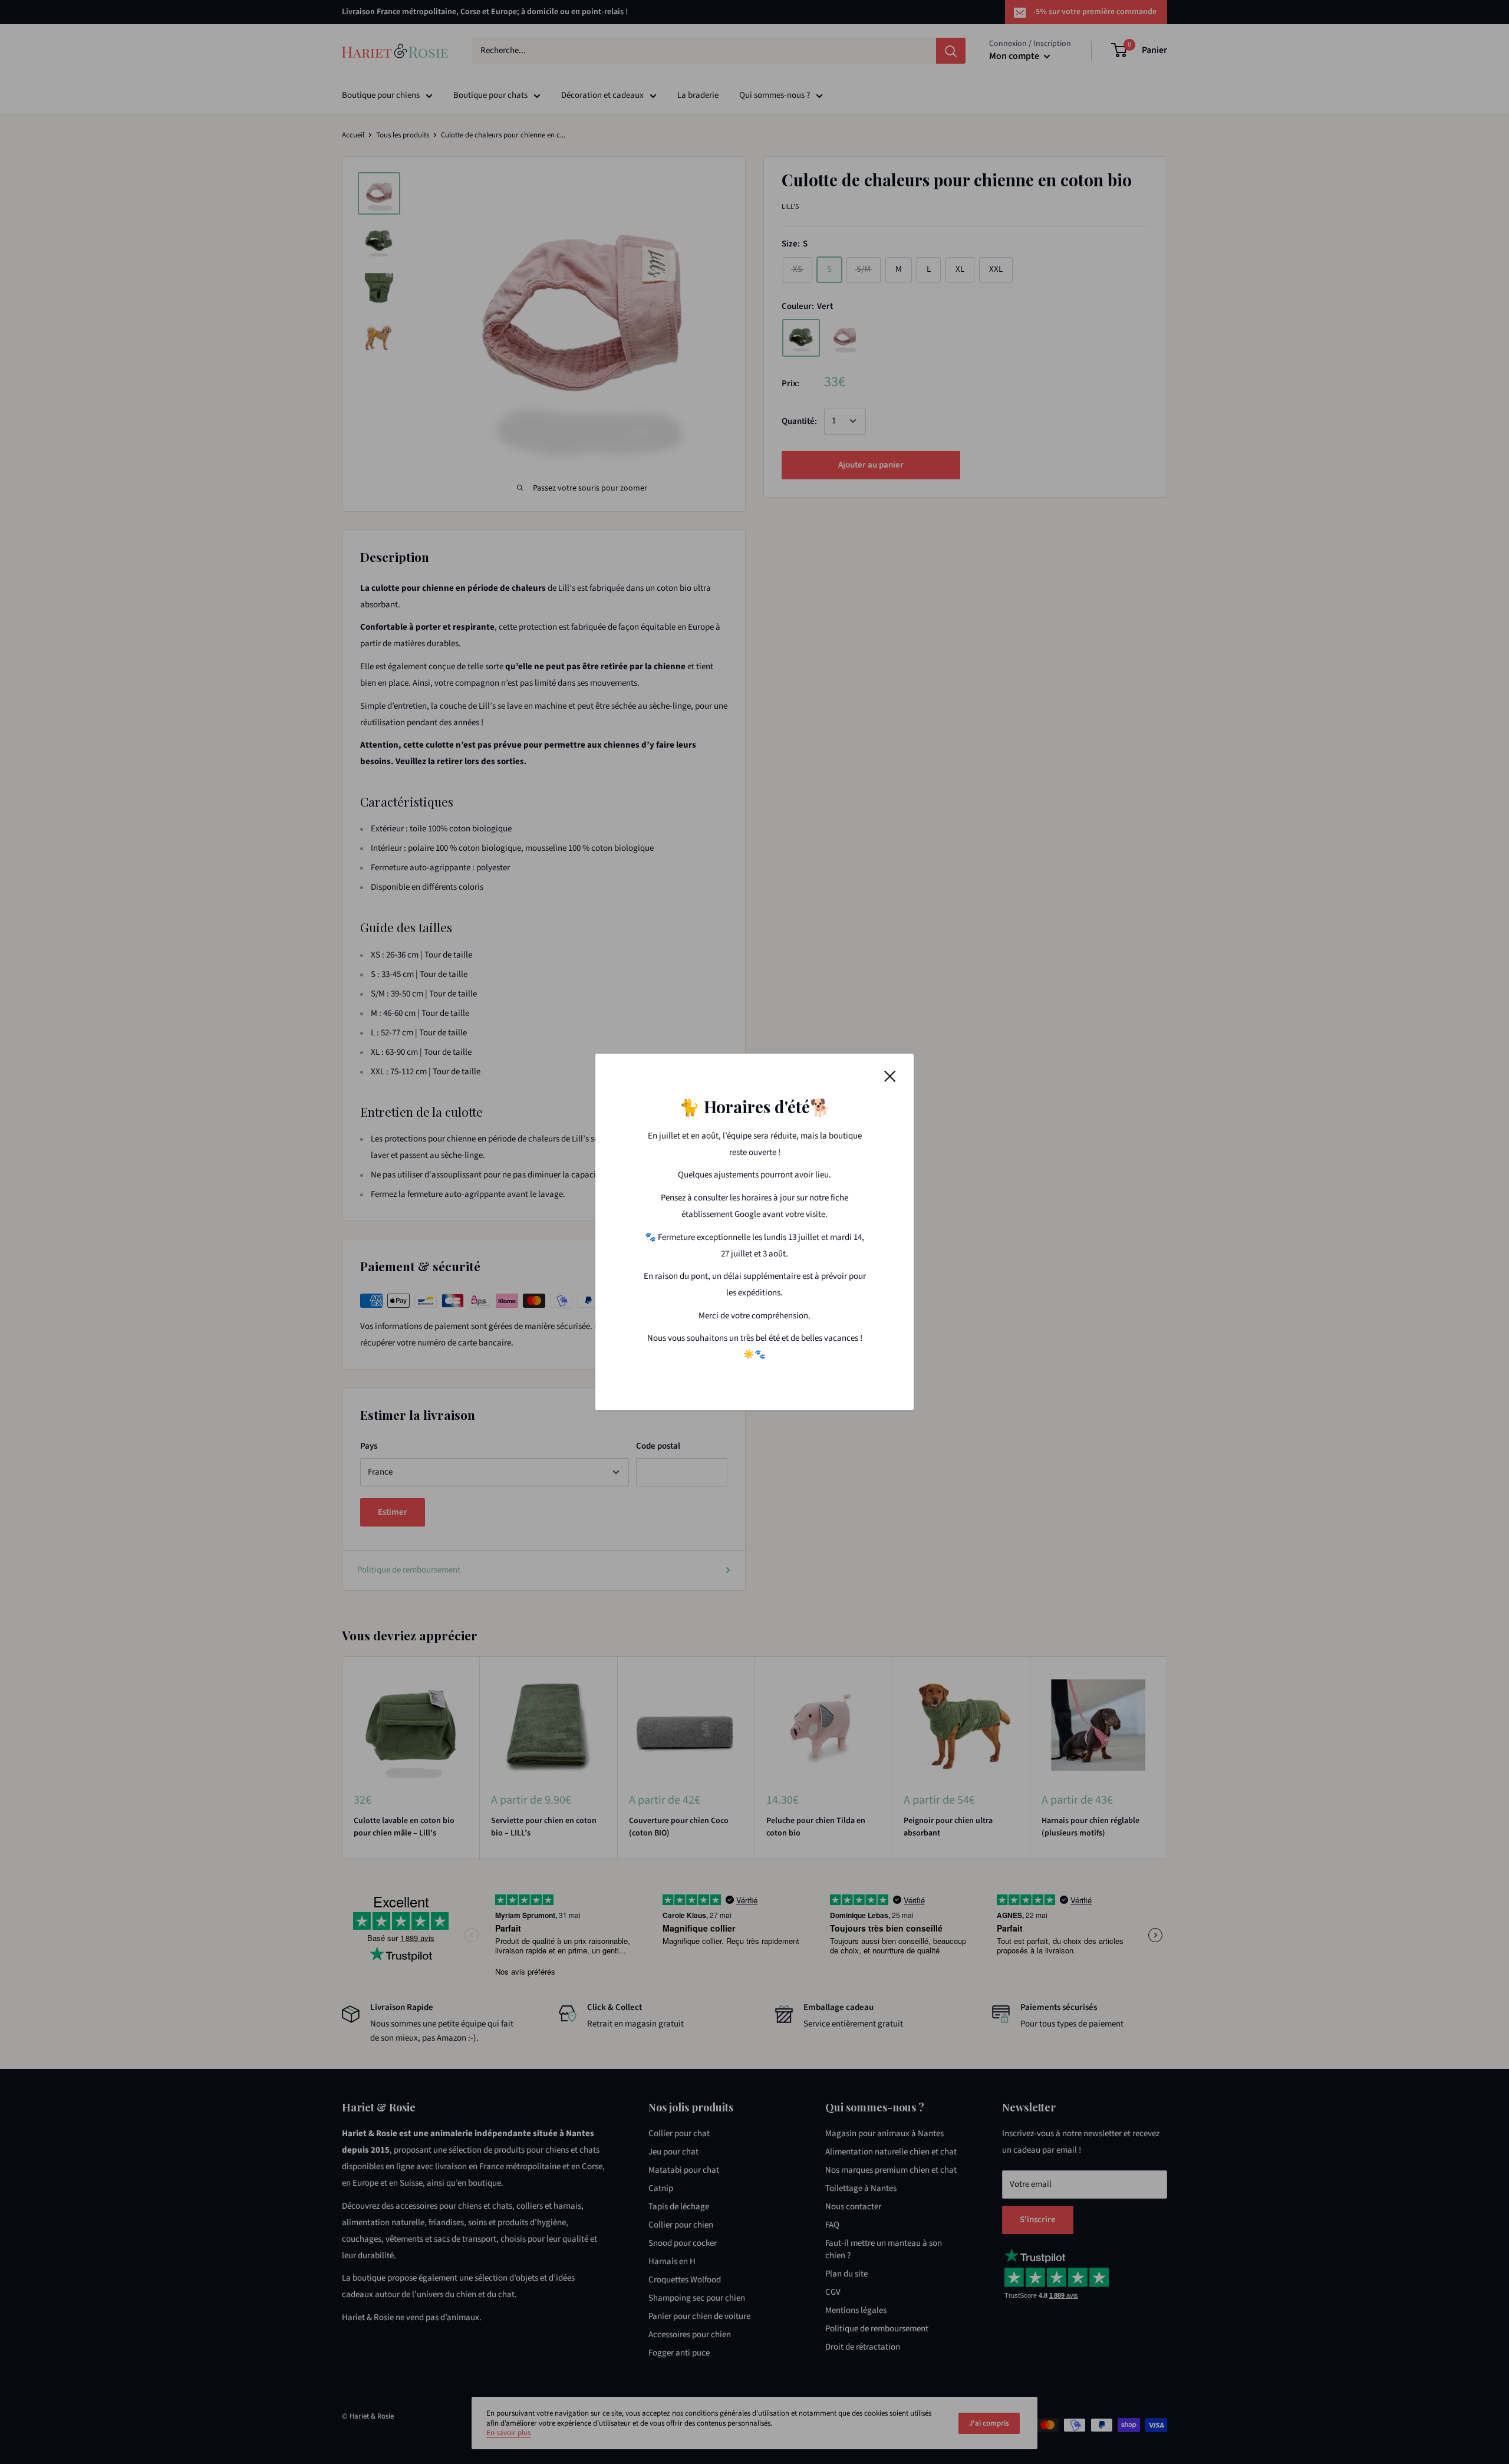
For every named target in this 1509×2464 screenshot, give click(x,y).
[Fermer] (890, 1076)
